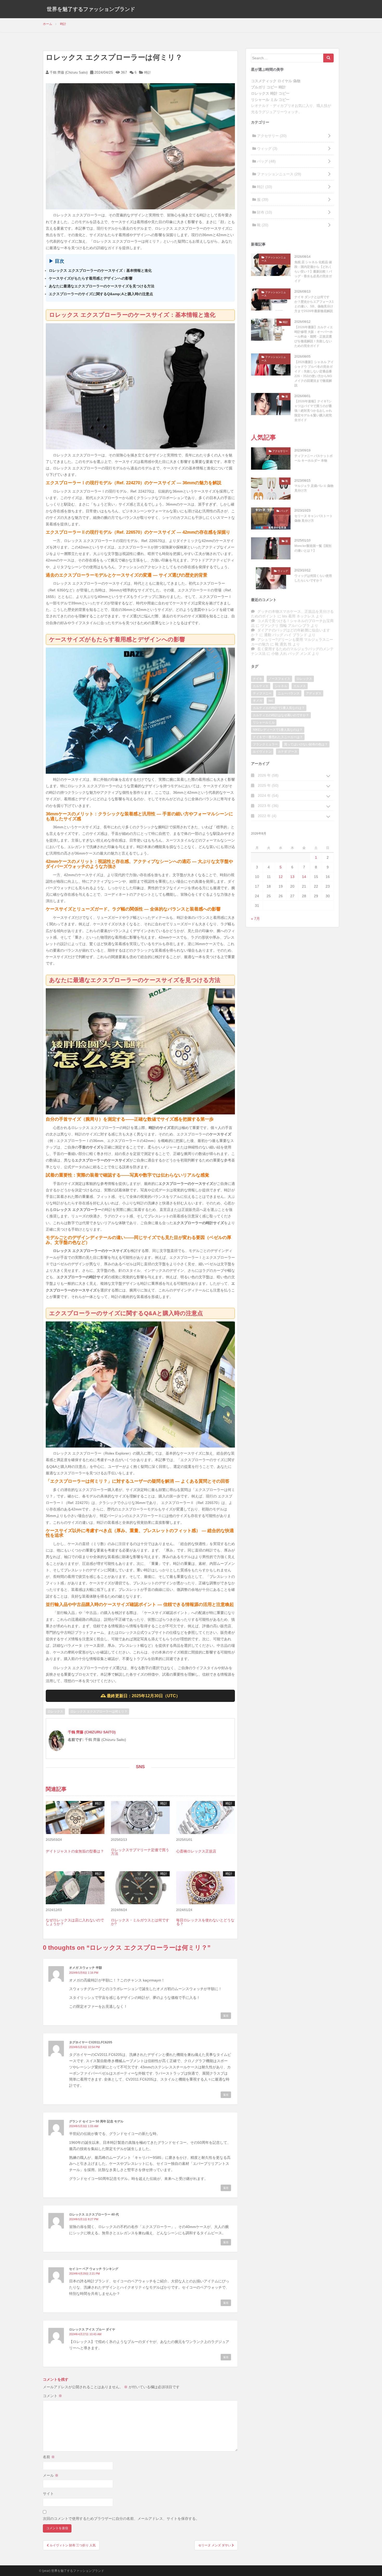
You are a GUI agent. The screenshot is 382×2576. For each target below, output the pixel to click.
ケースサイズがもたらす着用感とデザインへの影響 (91, 278)
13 (292, 877)
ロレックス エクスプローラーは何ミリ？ (99, 1712)
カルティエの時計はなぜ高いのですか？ (281, 715)
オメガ (258, 701)
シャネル (281, 686)
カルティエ (261, 686)
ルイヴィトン (262, 752)
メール (51, 2475)
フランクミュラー (265, 744)
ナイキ (258, 679)
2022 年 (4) (267, 816)
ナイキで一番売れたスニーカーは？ (278, 737)
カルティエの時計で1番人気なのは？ (279, 708)
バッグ (266, 161)
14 (304, 877)
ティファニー (262, 693)
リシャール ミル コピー (270, 100)
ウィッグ (267, 149)
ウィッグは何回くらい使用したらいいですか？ (313, 578)
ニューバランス (289, 693)
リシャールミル (264, 722)
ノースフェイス (279, 679)
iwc (271, 701)
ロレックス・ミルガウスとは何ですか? (140, 1922)
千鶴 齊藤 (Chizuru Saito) (68, 72)
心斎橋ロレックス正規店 (196, 1851)
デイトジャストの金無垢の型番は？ (75, 1851)
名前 (49, 2457)
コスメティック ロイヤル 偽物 (276, 81)
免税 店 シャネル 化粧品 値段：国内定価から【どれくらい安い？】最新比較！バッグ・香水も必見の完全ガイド (313, 272)
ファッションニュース (279, 174)
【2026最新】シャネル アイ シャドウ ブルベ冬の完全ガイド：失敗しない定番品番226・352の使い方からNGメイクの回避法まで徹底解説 (314, 374)
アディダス (314, 693)
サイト (48, 2494)
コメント (52, 2396)
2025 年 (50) (268, 785)
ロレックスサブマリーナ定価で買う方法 (140, 1852)
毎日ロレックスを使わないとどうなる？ (205, 1922)
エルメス (300, 686)
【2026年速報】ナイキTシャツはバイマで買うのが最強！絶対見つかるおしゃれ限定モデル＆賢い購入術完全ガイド (313, 411)
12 (281, 877)
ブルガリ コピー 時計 (268, 87)
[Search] (328, 58)
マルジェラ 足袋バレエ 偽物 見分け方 (314, 488)
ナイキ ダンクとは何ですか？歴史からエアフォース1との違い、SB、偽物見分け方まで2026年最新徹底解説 (314, 304)
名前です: (76, 1740)
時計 (148, 72)
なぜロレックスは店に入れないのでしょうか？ (75, 1922)
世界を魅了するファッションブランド (91, 9)
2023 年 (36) (268, 806)
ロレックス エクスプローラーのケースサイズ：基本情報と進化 (100, 270)
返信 (226, 2016)
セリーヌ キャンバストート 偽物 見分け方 (314, 518)
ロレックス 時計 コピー (270, 93)
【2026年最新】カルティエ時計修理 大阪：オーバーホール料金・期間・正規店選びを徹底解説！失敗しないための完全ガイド (314, 337)
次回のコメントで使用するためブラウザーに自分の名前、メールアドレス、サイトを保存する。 (121, 2519)
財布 (264, 212)
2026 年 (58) (268, 775)
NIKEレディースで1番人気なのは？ (278, 730)
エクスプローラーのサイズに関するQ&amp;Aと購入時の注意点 (101, 294)
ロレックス (55, 1712)
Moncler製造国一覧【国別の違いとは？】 (313, 548)
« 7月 (255, 919)
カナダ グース (288, 752)
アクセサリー (271, 136)
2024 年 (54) (268, 796)
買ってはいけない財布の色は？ (306, 744)
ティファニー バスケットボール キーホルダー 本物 (314, 458)
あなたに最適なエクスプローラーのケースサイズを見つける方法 (102, 286)
